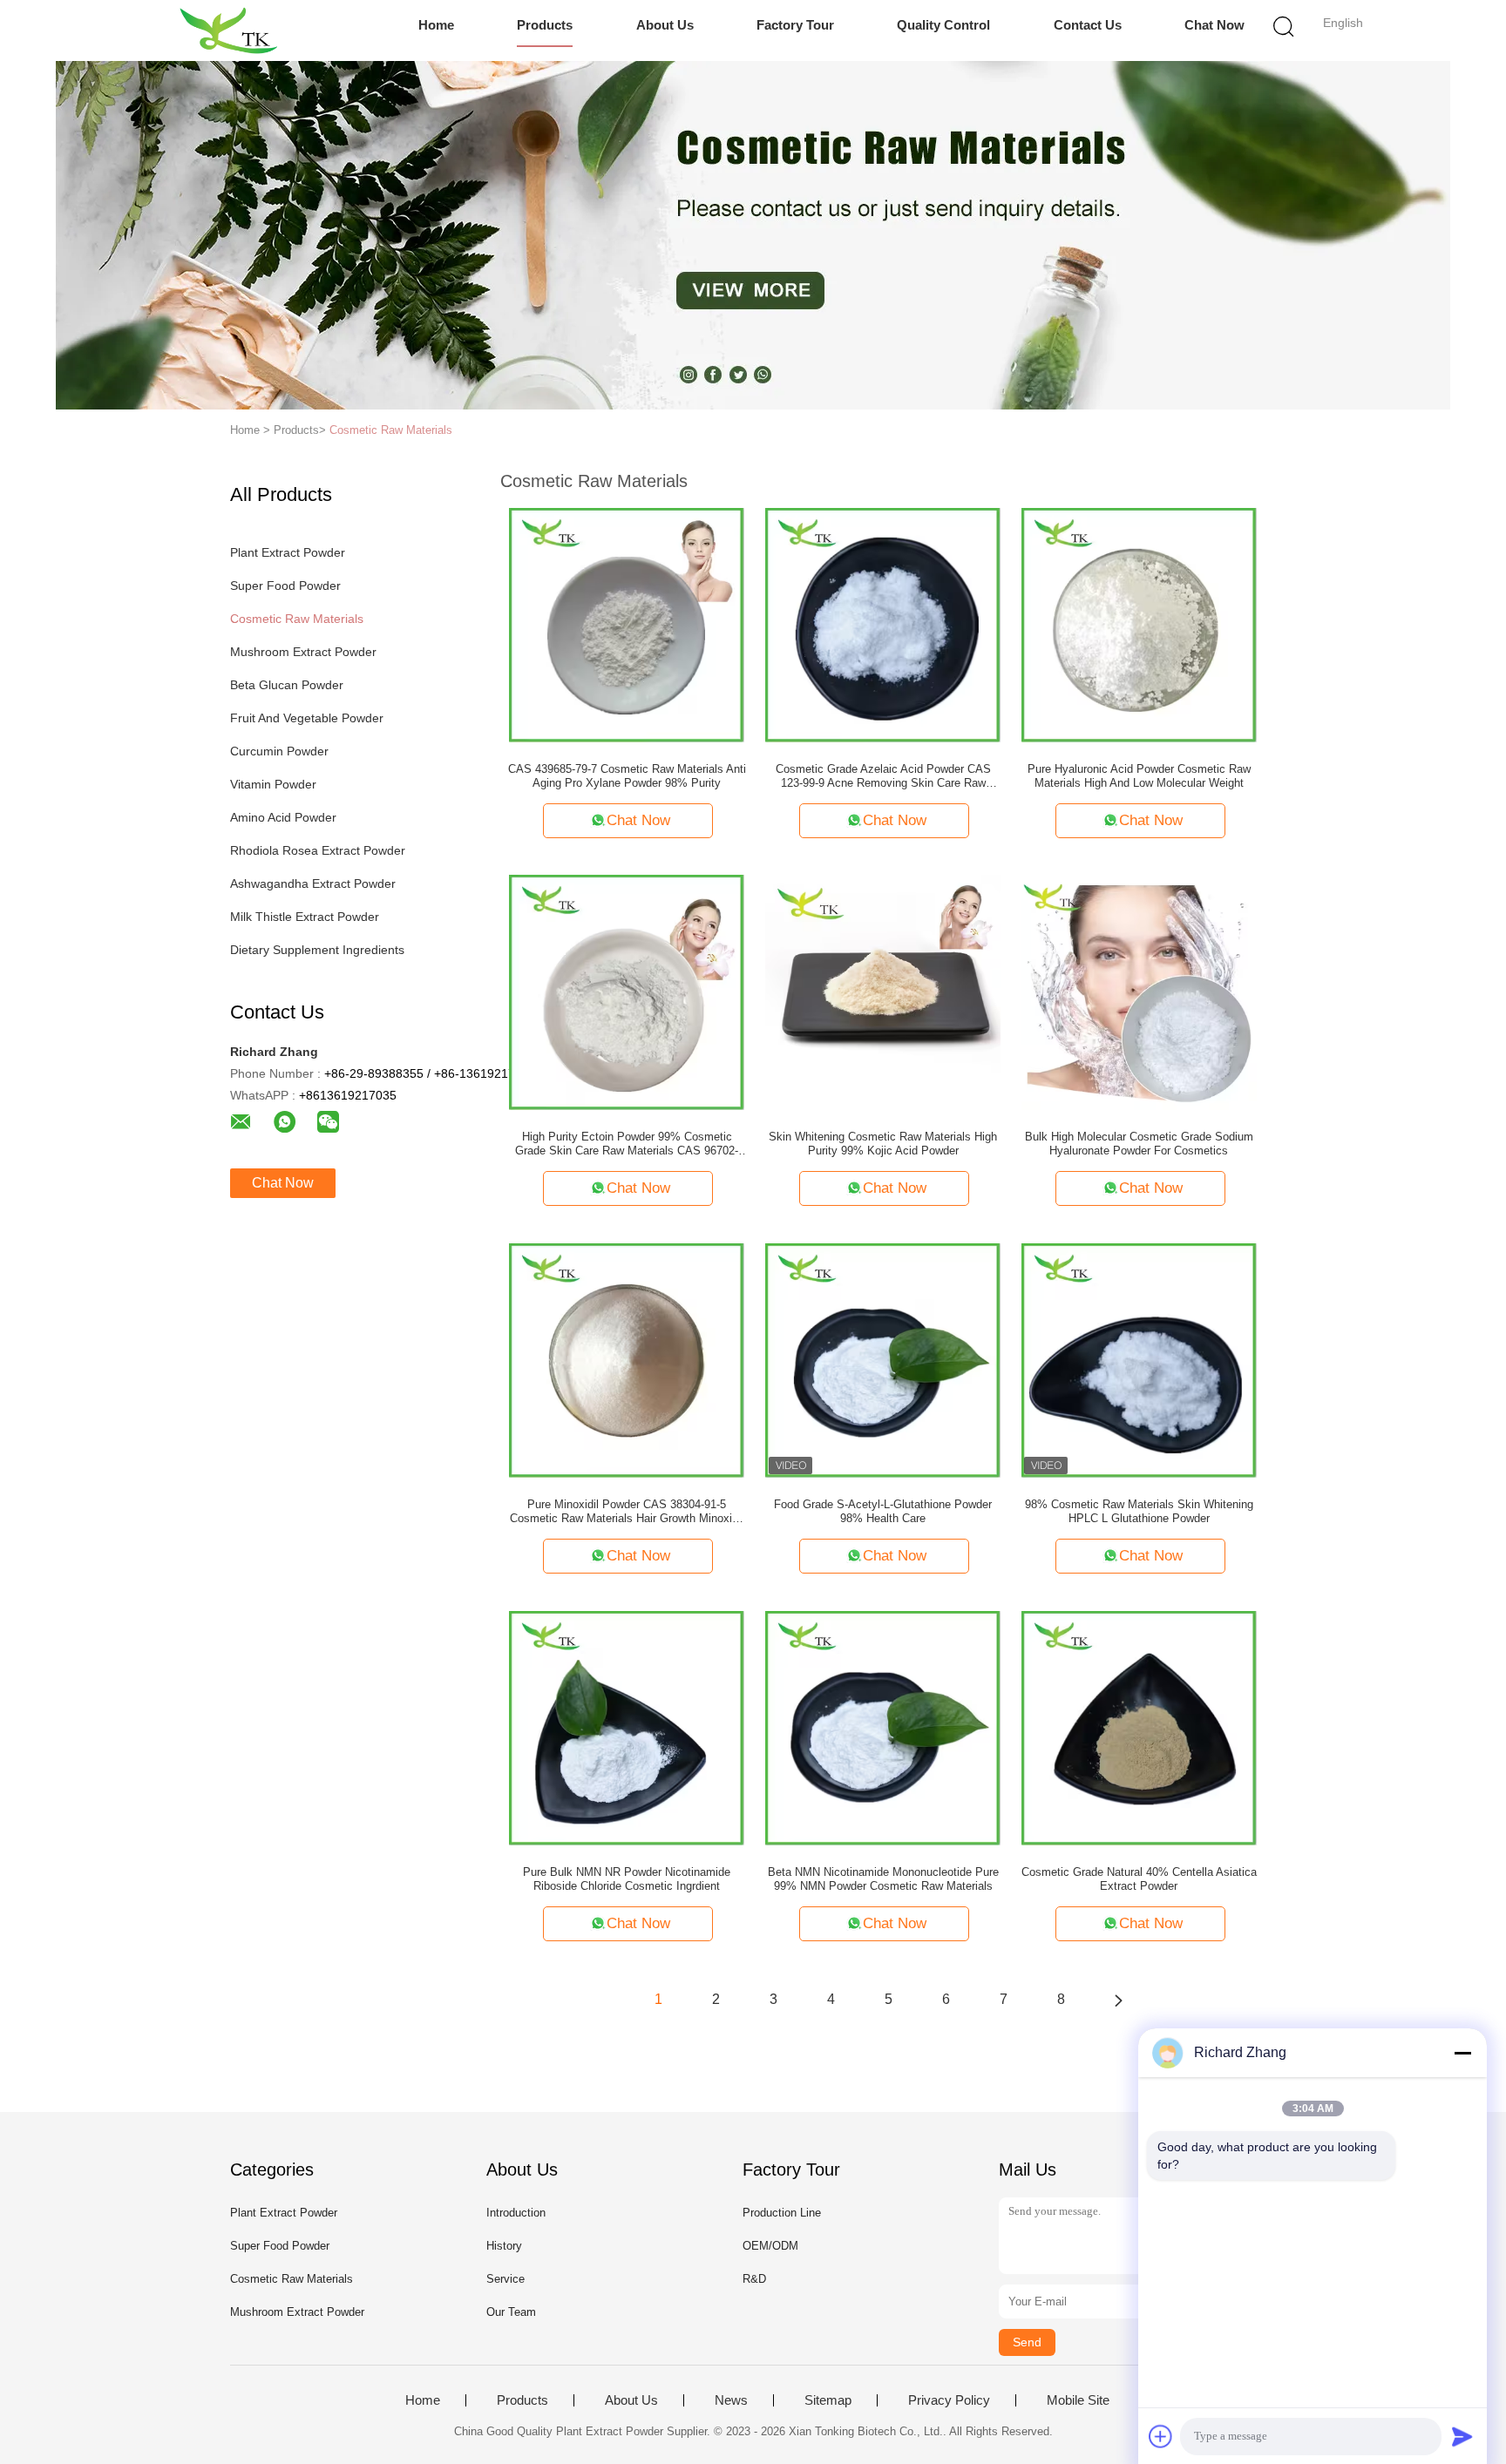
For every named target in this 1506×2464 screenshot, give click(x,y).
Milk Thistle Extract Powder (305, 917)
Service (505, 2279)
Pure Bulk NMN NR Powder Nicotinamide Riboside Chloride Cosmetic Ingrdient (627, 1879)
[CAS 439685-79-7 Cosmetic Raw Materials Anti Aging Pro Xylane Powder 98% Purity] (627, 624)
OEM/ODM (770, 2246)
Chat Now (1214, 25)
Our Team (511, 2312)
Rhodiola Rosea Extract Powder (318, 850)
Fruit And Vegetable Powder (307, 718)
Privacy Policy (949, 2400)
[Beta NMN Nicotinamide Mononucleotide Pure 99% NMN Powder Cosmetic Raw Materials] (883, 1727)
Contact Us (1088, 25)
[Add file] (1161, 2436)
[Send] (1462, 2436)
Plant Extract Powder (288, 552)
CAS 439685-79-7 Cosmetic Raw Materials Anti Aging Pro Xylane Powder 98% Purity (627, 776)
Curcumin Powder (279, 751)
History (504, 2246)
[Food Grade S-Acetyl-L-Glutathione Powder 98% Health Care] (883, 1359)
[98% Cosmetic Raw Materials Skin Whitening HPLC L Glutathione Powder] (1139, 1359)
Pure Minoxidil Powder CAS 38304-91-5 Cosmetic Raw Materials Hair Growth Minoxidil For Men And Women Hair (627, 1512)
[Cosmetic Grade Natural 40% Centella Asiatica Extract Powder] (1139, 1727)
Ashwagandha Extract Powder (313, 883)
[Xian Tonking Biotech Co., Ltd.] (228, 30)
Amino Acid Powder (283, 817)
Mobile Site (1078, 2400)
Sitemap (828, 2400)
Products (545, 25)
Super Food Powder (285, 586)
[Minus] (1462, 2053)
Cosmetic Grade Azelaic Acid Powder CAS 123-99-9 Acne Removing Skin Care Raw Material (883, 776)
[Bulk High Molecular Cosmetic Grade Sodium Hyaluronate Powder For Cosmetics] (1139, 992)
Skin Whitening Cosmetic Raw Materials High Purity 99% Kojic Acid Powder (883, 1144)
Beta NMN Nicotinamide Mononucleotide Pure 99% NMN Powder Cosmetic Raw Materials (883, 1879)
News (731, 2400)
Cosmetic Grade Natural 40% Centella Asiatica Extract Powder (1139, 1879)
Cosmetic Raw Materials (391, 430)
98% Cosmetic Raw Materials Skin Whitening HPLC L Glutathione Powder (1139, 1511)
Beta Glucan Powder (287, 685)
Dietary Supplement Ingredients (317, 950)
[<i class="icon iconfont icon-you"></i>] (1118, 2000)
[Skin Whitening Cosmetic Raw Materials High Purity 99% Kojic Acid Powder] (883, 992)
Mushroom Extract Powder (303, 652)
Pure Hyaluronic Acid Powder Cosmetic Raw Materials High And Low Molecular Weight (1139, 776)
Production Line (782, 2213)
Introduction (516, 2213)
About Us (665, 25)
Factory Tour (795, 25)
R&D (754, 2279)
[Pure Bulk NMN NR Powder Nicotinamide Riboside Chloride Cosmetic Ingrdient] (627, 1727)
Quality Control (943, 25)
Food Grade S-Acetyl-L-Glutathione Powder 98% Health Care (883, 1511)
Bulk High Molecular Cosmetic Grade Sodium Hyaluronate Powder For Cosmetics (1139, 1144)
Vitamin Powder (273, 784)
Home (436, 25)
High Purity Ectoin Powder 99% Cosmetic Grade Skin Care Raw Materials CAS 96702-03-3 (627, 1144)
